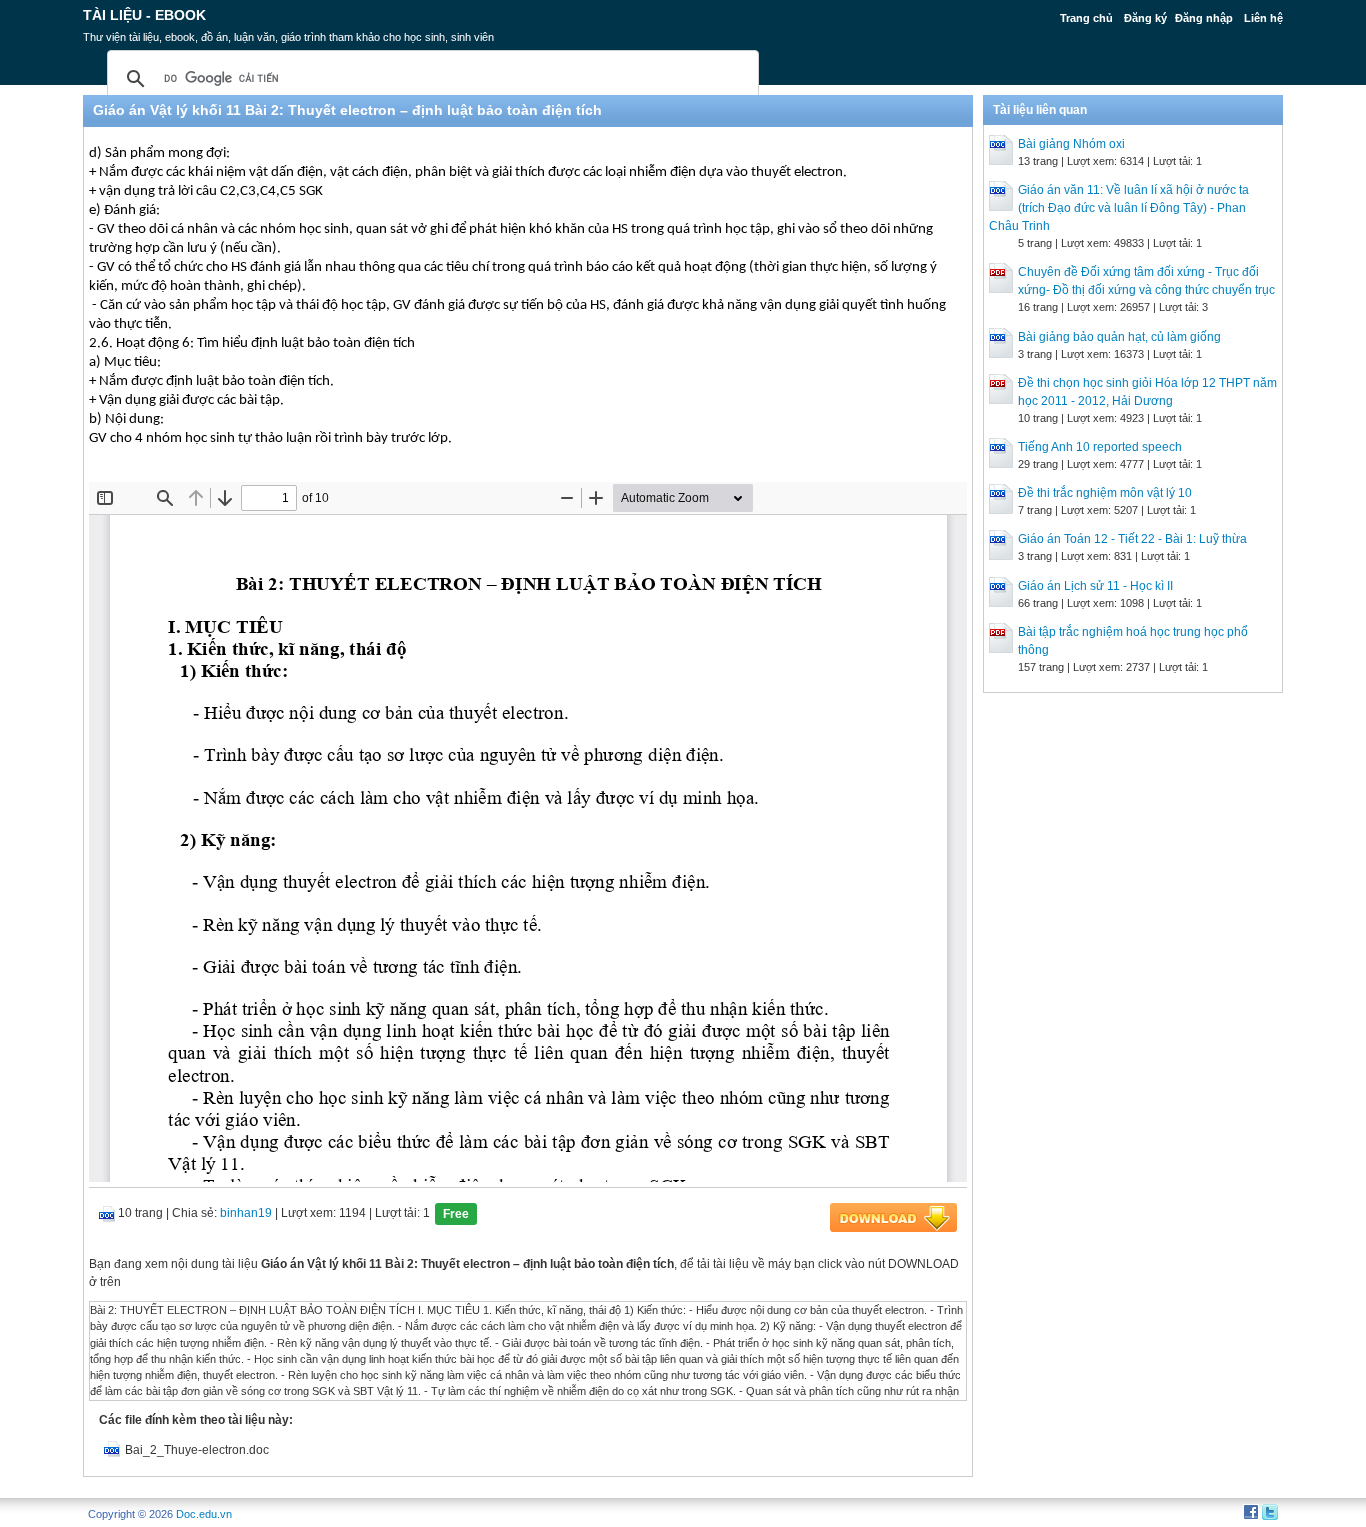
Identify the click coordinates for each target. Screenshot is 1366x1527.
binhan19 (246, 1213)
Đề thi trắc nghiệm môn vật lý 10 (1105, 493)
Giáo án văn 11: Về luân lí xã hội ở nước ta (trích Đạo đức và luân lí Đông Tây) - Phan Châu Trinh (1119, 208)
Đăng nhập (1204, 18)
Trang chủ (1086, 18)
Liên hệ (1263, 18)
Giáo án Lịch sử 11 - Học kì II (1095, 586)
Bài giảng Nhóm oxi (1071, 144)
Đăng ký (1145, 18)
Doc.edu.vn (204, 1514)
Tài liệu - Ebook (144, 15)
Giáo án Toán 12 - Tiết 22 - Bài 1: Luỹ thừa (1132, 539)
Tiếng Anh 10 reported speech (1100, 447)
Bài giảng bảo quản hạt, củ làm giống (1119, 337)
